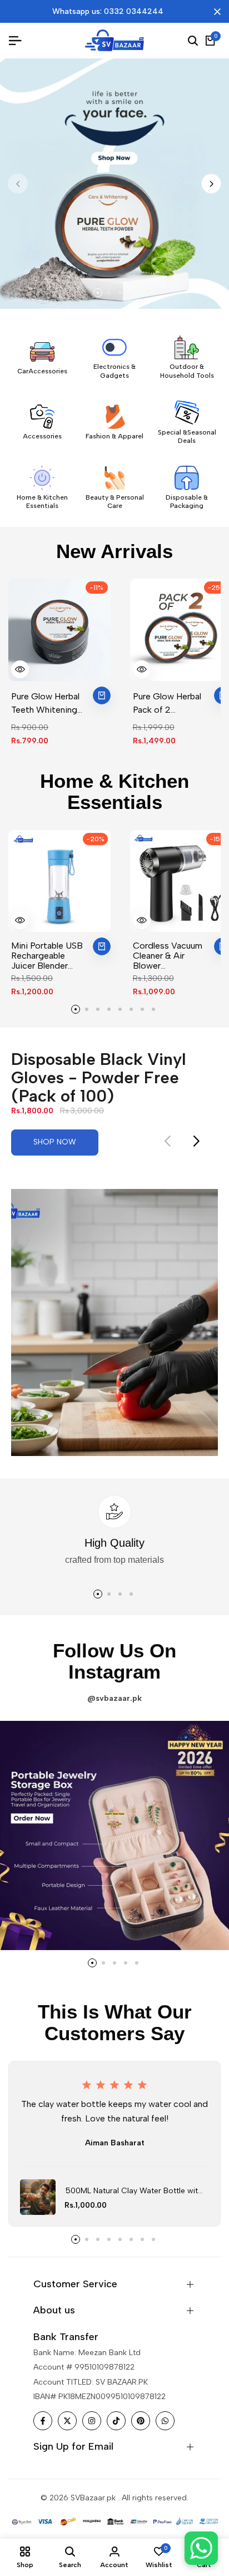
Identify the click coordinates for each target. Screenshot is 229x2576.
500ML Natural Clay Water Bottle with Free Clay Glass (134, 2192)
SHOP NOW (55, 1142)
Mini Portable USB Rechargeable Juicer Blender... (47, 956)
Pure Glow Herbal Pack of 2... (167, 703)
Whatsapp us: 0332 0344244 (108, 11)
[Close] (215, 12)
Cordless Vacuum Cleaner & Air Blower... (168, 956)
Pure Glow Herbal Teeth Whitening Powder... (45, 704)
